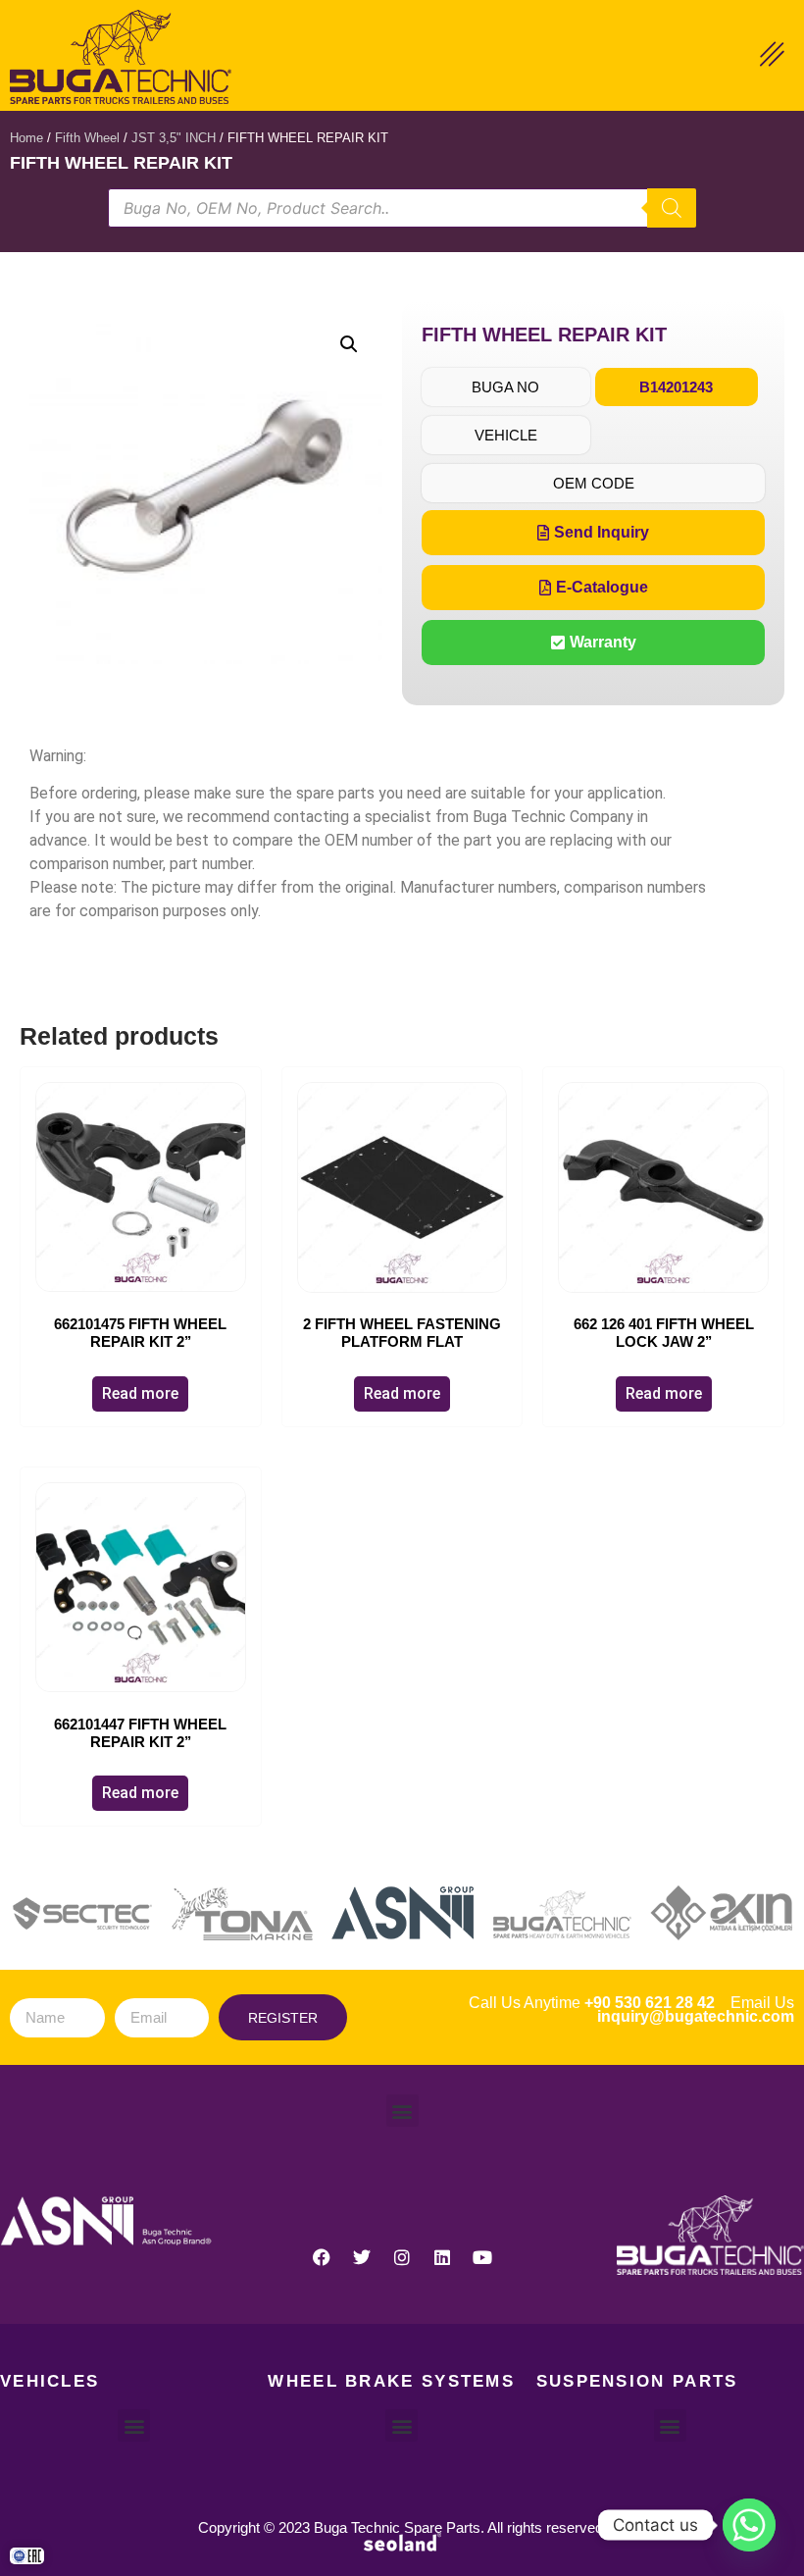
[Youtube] (482, 2257)
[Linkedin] (442, 2257)
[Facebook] (322, 2257)
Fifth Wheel (87, 138)
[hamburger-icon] (772, 57)
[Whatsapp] (749, 2525)
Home (26, 138)
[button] (349, 344)
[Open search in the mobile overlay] (402, 208)
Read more (140, 1393)
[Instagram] (402, 2257)
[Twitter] (362, 2257)
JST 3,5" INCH (174, 138)
